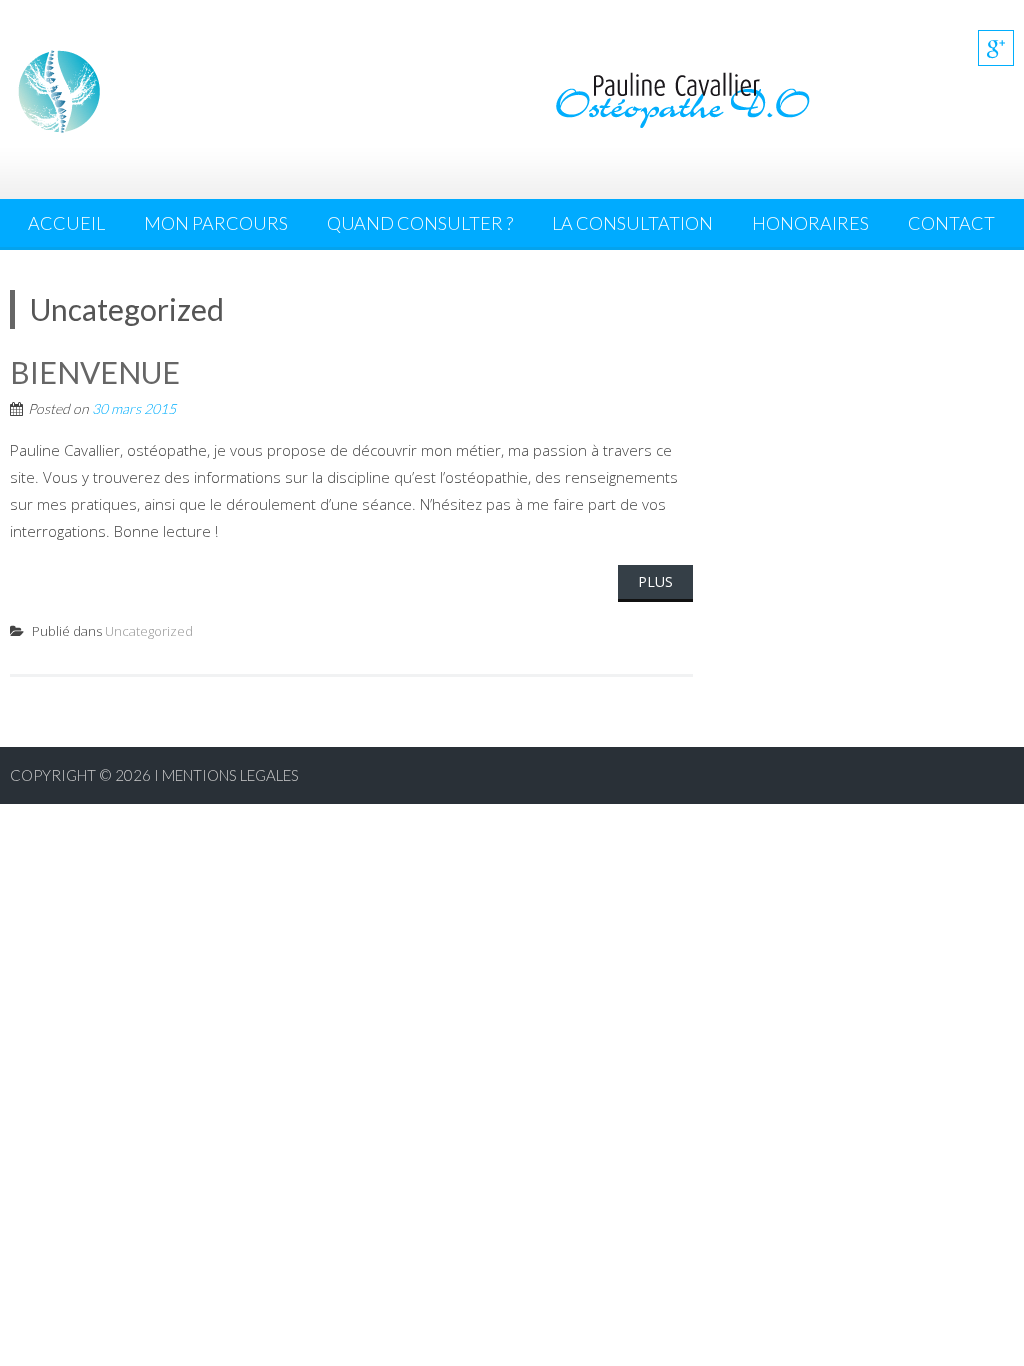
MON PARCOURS (216, 223)
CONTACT (951, 223)
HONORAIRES (810, 223)
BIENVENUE (95, 372)
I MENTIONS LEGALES (226, 775)
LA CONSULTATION (632, 223)
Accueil (66, 223)
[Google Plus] (996, 48)
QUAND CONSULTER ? (420, 223)
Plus (655, 581)
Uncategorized (149, 631)
